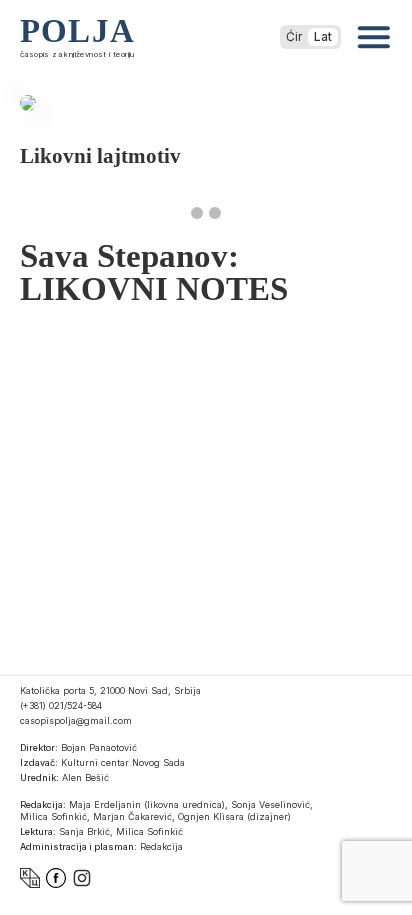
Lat (323, 36)
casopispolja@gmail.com (76, 720)
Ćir (294, 36)
